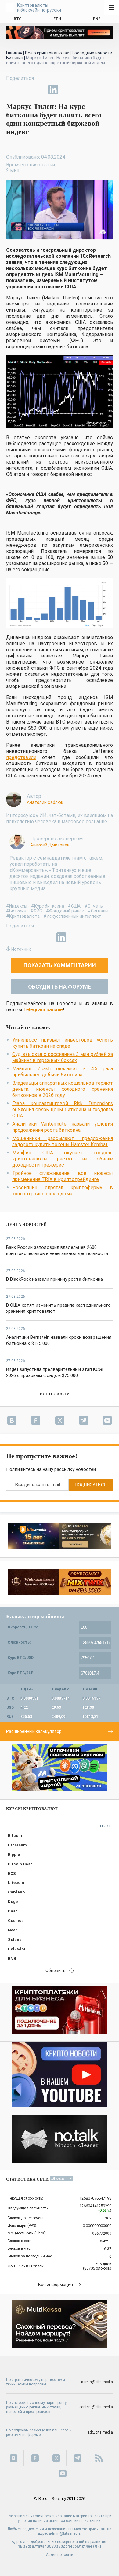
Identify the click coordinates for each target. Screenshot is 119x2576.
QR (97, 2546)
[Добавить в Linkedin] (53, 90)
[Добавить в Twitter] (25, 90)
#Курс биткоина (48, 906)
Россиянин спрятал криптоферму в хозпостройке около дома (63, 1191)
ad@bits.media (100, 2432)
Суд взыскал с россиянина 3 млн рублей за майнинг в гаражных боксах (63, 1057)
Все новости (55, 1394)
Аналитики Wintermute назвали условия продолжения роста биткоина (63, 1127)
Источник (21, 949)
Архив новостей (60, 2555)
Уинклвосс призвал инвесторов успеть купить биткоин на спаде (63, 1043)
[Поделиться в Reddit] (81, 90)
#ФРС (36, 911)
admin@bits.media (97, 2382)
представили (21, 757)
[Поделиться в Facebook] (11, 90)
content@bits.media (96, 2407)
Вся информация (56, 2285)
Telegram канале (43, 1010)
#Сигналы (98, 911)
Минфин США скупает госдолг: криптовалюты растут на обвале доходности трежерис (63, 1159)
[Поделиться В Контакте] (67, 90)
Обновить (56, 1971)
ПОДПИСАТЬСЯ (91, 1485)
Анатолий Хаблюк (45, 802)
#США (74, 906)
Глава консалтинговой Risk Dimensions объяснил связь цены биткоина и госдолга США (63, 1110)
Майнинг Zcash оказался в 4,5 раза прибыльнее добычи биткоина (63, 1072)
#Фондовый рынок (65, 911)
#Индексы (17, 906)
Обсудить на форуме (60, 987)
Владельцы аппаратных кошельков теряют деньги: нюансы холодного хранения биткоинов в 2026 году (63, 1089)
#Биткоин (16, 911)
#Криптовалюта (23, 916)
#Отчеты (94, 906)
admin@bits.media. (65, 2533)
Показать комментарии (60, 965)
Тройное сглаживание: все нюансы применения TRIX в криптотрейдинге (63, 1176)
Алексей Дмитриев (50, 845)
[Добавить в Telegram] (39, 90)
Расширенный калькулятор (34, 1731)
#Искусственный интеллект (72, 916)
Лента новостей (27, 1225)
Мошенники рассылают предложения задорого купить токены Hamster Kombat (63, 1141)
